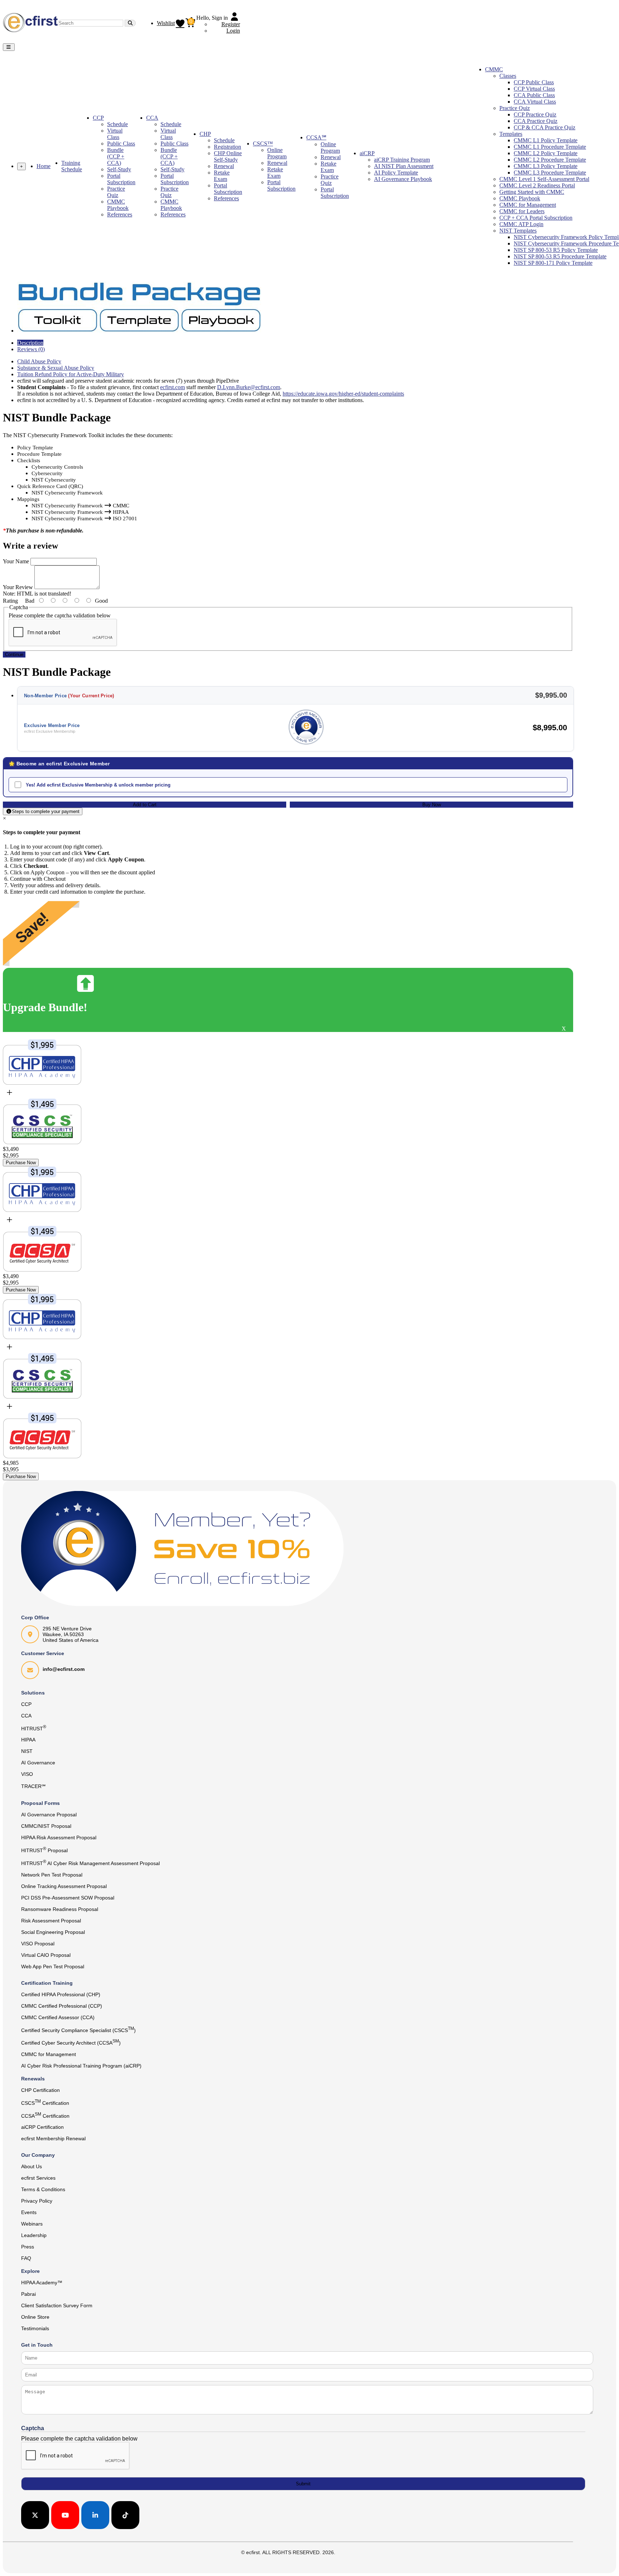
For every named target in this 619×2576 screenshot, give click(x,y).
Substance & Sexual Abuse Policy (56, 368)
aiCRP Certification (42, 2127)
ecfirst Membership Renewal (53, 2138)
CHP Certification (40, 2090)
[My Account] (235, 18)
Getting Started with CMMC (532, 192)
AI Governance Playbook (403, 179)
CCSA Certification (45, 2115)
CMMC (494, 69)
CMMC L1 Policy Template (546, 140)
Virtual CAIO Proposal (46, 1955)
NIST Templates (518, 231)
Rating (10, 601)
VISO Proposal (38, 1944)
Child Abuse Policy (39, 361)
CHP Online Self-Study (228, 156)
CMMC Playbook (118, 205)
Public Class (121, 144)
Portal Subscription (121, 179)
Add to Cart (145, 805)
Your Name (16, 561)
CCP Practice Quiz (535, 114)
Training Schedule (72, 166)
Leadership (34, 2235)
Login (233, 31)
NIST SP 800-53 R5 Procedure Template (560, 256)
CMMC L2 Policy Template (546, 153)
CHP (205, 134)
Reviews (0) (31, 349)
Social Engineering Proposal (53, 1932)
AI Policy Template (396, 173)
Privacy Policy (37, 2201)
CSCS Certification (45, 2102)
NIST (27, 1751)
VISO (27, 1774)
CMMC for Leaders (522, 211)
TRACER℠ (33, 1786)
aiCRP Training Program (402, 160)
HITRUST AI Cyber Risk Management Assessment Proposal (90, 1863)
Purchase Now (21, 1163)
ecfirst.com (172, 387)
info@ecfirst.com (64, 1669)
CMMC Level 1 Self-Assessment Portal (544, 179)
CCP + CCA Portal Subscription (536, 218)
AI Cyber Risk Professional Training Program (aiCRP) (81, 2066)
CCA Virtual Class (535, 102)
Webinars (32, 2224)
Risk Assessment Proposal (51, 1921)
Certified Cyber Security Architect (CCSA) (71, 2042)
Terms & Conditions (43, 2189)
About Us (32, 2166)
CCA (152, 118)
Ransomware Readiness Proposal (60, 1909)
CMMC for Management (528, 205)
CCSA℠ (316, 137)
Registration (227, 147)
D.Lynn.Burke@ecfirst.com (249, 387)
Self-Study (119, 169)
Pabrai (28, 2294)
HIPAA (28, 1740)
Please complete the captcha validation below (60, 615)
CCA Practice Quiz (536, 121)
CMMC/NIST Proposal (46, 1826)
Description (30, 343)
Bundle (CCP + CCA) (116, 156)
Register (231, 24)
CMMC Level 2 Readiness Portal (537, 185)
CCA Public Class (534, 95)
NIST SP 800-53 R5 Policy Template (556, 250)
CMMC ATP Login (521, 224)
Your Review (18, 587)
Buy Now (432, 805)
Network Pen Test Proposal (52, 1875)
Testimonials (35, 2328)
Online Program (277, 153)
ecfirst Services (38, 2178)
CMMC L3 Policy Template (546, 166)
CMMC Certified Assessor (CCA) (58, 2017)
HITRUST (34, 1728)
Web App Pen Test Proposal (53, 1966)
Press (28, 2247)
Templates (511, 134)
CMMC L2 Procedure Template (550, 160)
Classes (508, 76)
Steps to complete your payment (46, 811)
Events (29, 2212)
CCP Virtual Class (534, 89)
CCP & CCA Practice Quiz (544, 127)
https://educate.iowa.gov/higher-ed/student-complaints (343, 394)
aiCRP (367, 153)
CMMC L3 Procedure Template (550, 173)
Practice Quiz (116, 192)
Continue (14, 654)
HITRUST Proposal (44, 1850)
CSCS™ (263, 144)
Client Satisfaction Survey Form (57, 2305)
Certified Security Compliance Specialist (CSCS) (78, 2030)
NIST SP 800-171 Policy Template (553, 263)
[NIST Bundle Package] (139, 331)
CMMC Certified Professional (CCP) (62, 2006)
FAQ (26, 2258)
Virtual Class (115, 134)
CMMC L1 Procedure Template (550, 147)
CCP (98, 118)
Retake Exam (222, 176)
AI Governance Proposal (49, 1815)
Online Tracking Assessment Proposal (64, 1886)
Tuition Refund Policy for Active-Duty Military (71, 374)
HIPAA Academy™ (42, 2283)
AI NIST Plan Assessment (404, 166)
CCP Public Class (534, 82)
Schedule (117, 124)
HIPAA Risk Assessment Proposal (59, 1837)
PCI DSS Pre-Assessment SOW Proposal (68, 1898)
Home (44, 166)
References (120, 214)
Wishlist (166, 23)
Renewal (224, 166)
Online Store (35, 2317)
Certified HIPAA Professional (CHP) (61, 1994)
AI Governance (38, 1763)
